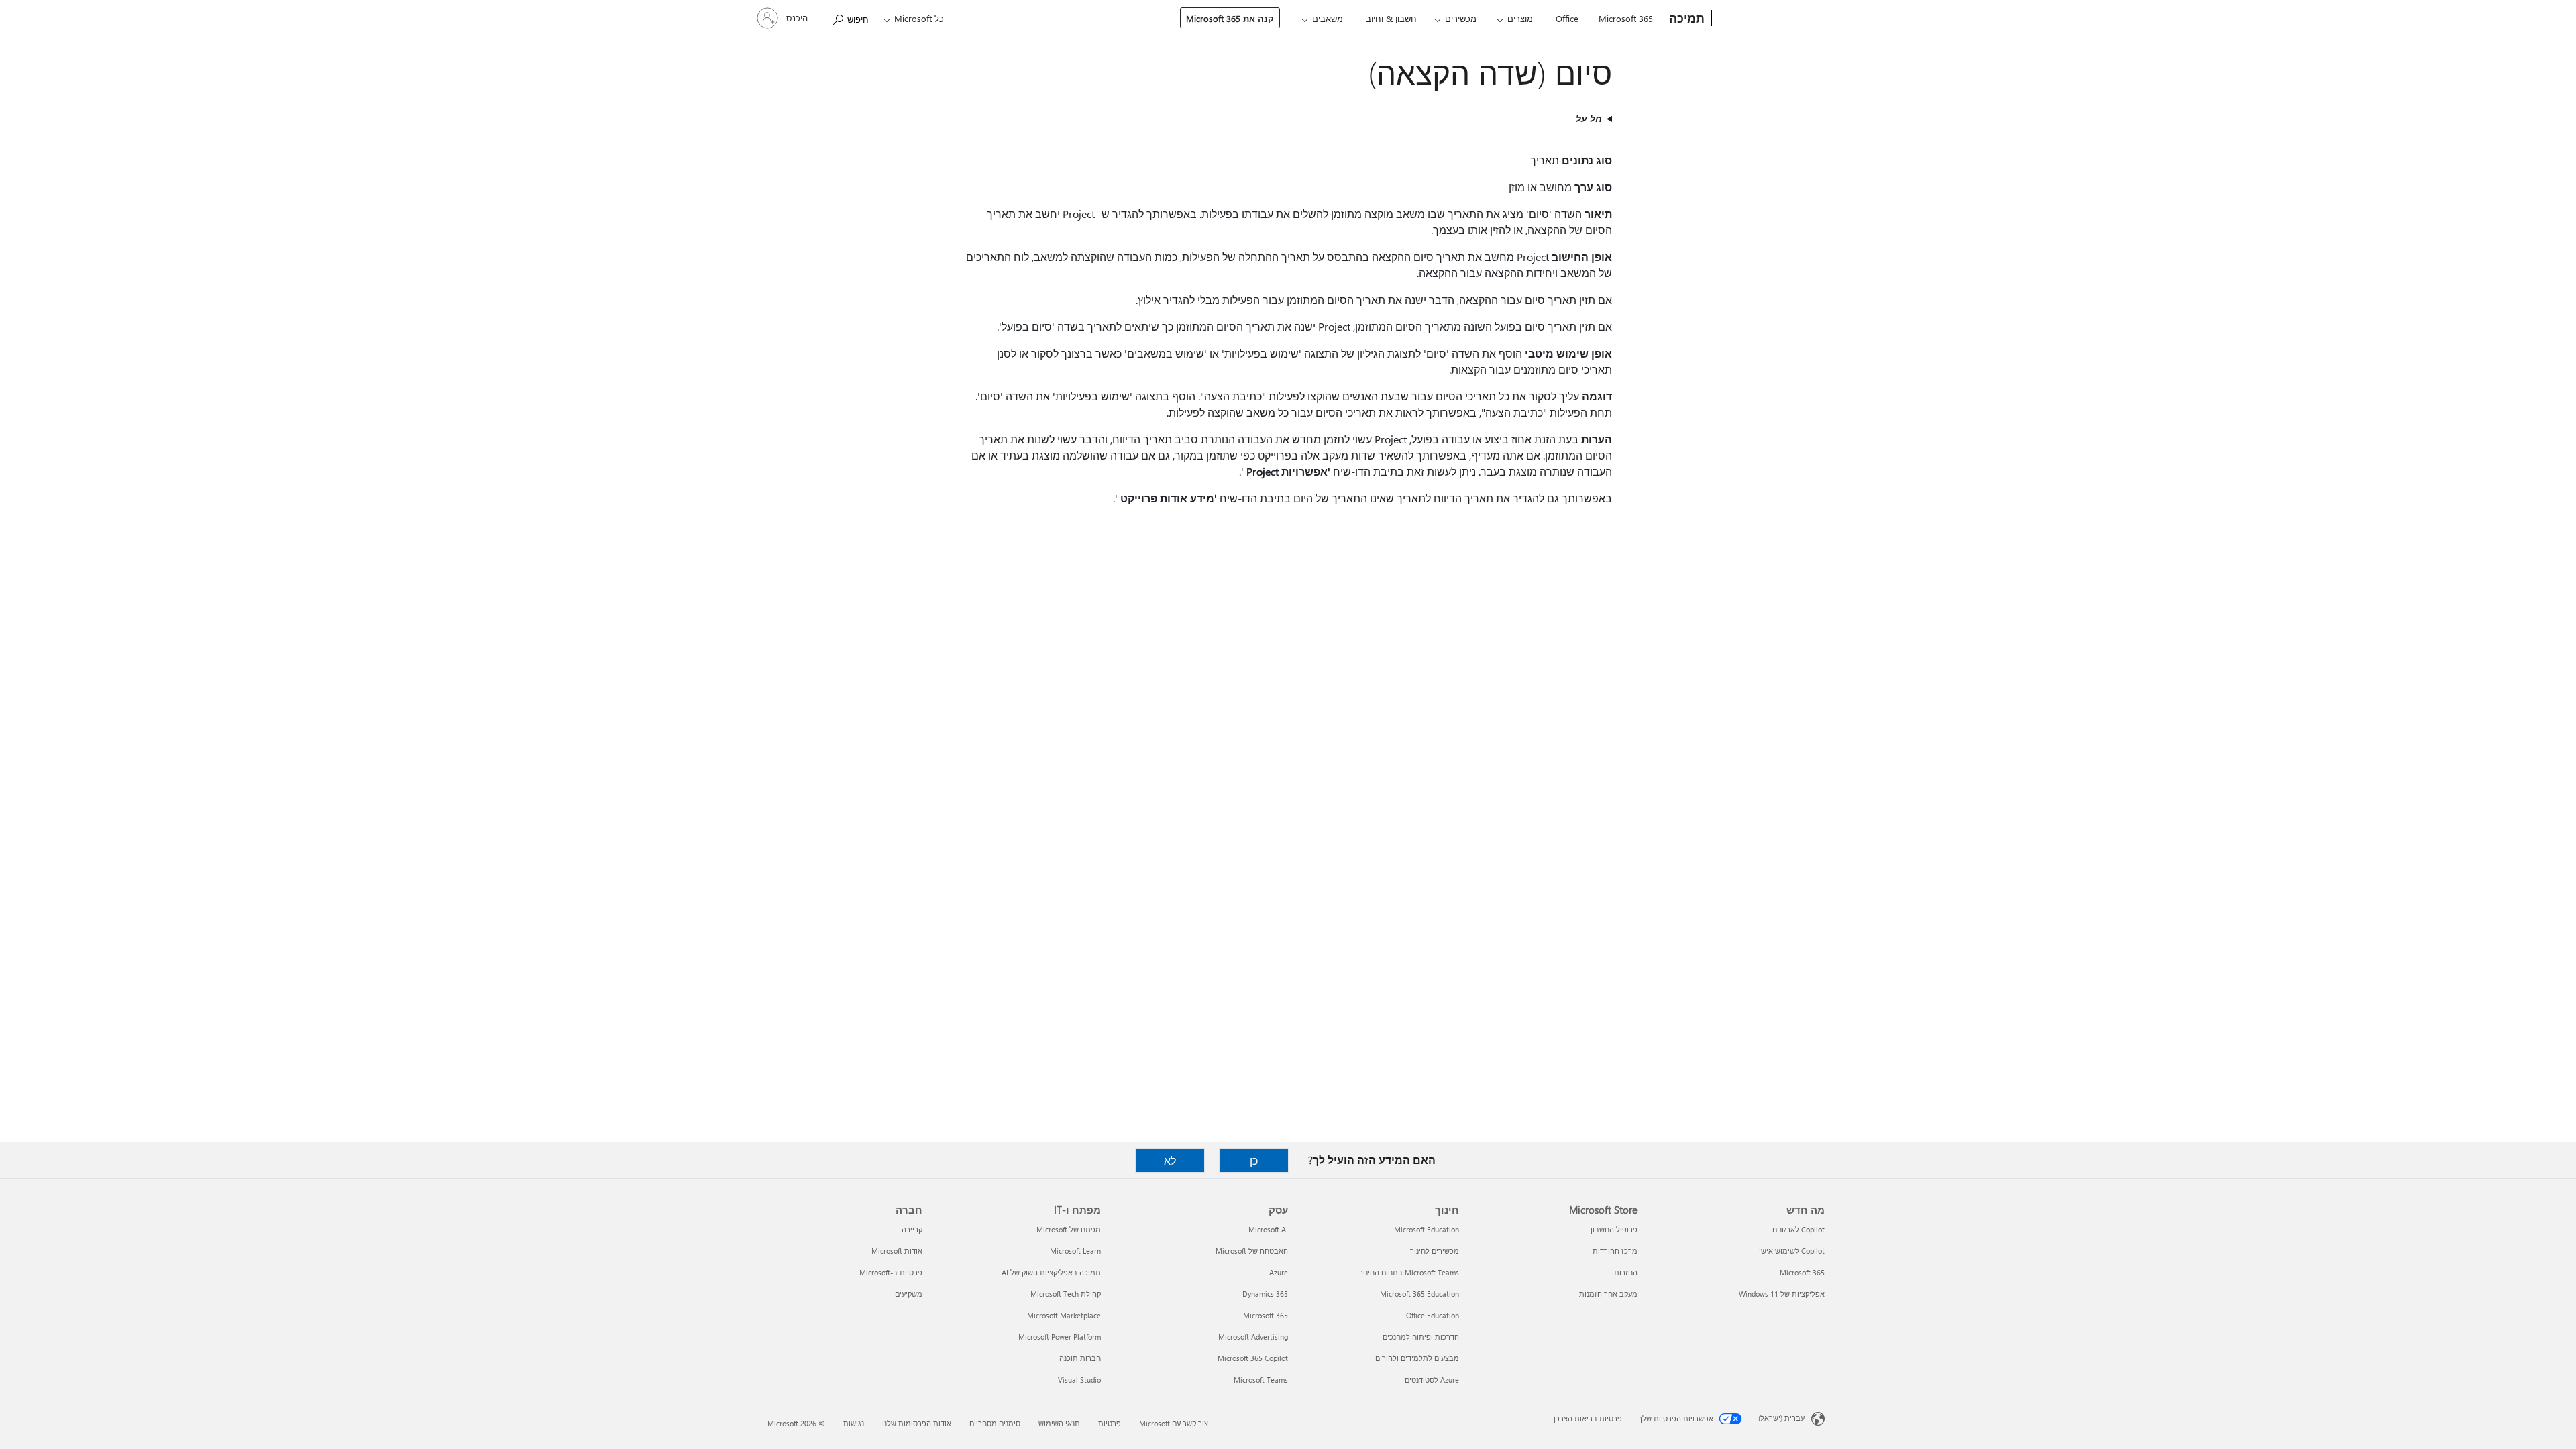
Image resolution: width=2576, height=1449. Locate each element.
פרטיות (1110, 1423)
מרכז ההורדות (1615, 1251)
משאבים (1328, 18)
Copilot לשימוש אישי (1792, 1251)
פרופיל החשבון (1614, 1229)
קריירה (912, 1229)
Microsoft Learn (1075, 1251)
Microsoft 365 (1626, 18)
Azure (1279, 1272)
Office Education (1433, 1315)
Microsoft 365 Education (1419, 1294)
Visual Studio (1079, 1380)
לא (1170, 1160)
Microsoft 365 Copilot (1253, 1358)
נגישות (854, 1423)
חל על (1589, 118)
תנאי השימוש (1059, 1423)
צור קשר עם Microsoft (1174, 1423)
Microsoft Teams (1261, 1380)
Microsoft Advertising (1253, 1337)
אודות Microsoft (897, 1251)
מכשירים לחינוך (1435, 1251)
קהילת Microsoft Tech (1066, 1294)
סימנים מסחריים (995, 1423)
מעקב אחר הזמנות (1608, 1294)
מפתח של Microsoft (1069, 1229)
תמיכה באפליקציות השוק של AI (1051, 1272)
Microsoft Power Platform (1060, 1337)
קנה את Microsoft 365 (1230, 18)
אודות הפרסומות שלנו (917, 1423)
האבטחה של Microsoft (1252, 1251)
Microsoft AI (1268, 1229)
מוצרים (1520, 18)
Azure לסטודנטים (1432, 1380)
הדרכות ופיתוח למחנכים (1421, 1337)
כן (1254, 1160)
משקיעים (909, 1294)
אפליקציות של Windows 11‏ (1782, 1294)
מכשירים (1461, 18)
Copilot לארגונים (1799, 1229)
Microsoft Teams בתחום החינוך (1409, 1272)
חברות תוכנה (1080, 1358)
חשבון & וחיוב (1391, 18)
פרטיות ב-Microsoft (891, 1272)
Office (1567, 18)
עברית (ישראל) (1781, 1418)
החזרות (1626, 1272)
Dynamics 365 (1265, 1294)
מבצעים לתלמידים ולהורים (1417, 1358)
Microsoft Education (1427, 1229)
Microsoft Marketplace (1064, 1315)
